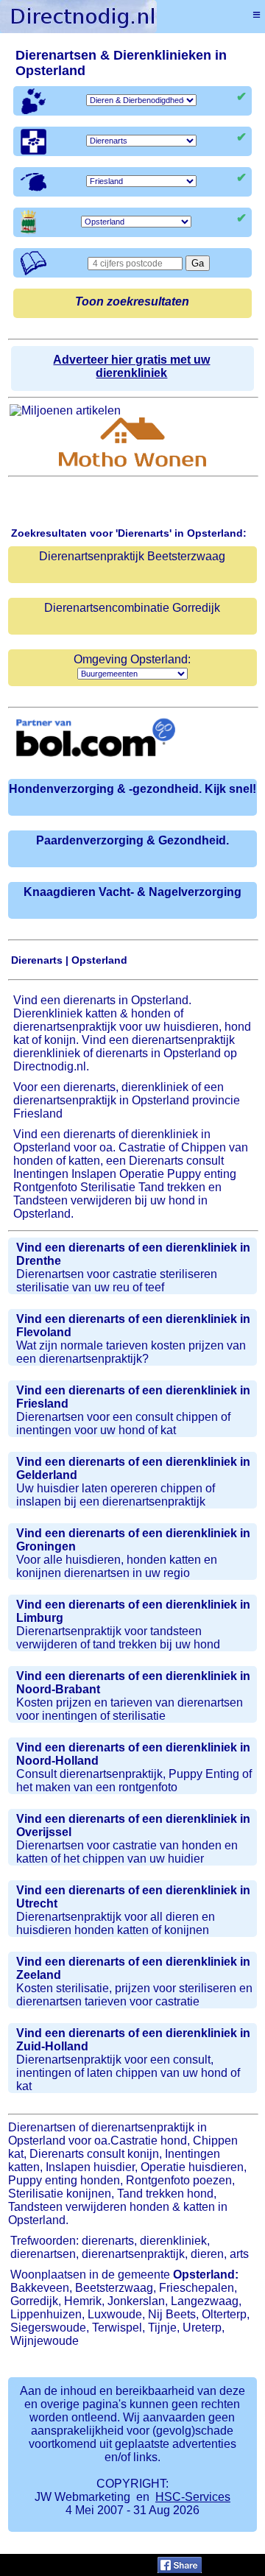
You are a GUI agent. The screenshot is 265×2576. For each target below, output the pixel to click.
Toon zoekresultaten (132, 301)
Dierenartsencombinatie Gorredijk (132, 608)
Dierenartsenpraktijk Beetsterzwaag (132, 556)
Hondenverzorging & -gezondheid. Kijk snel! (132, 789)
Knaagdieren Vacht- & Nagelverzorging (132, 892)
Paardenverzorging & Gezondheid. (132, 840)
